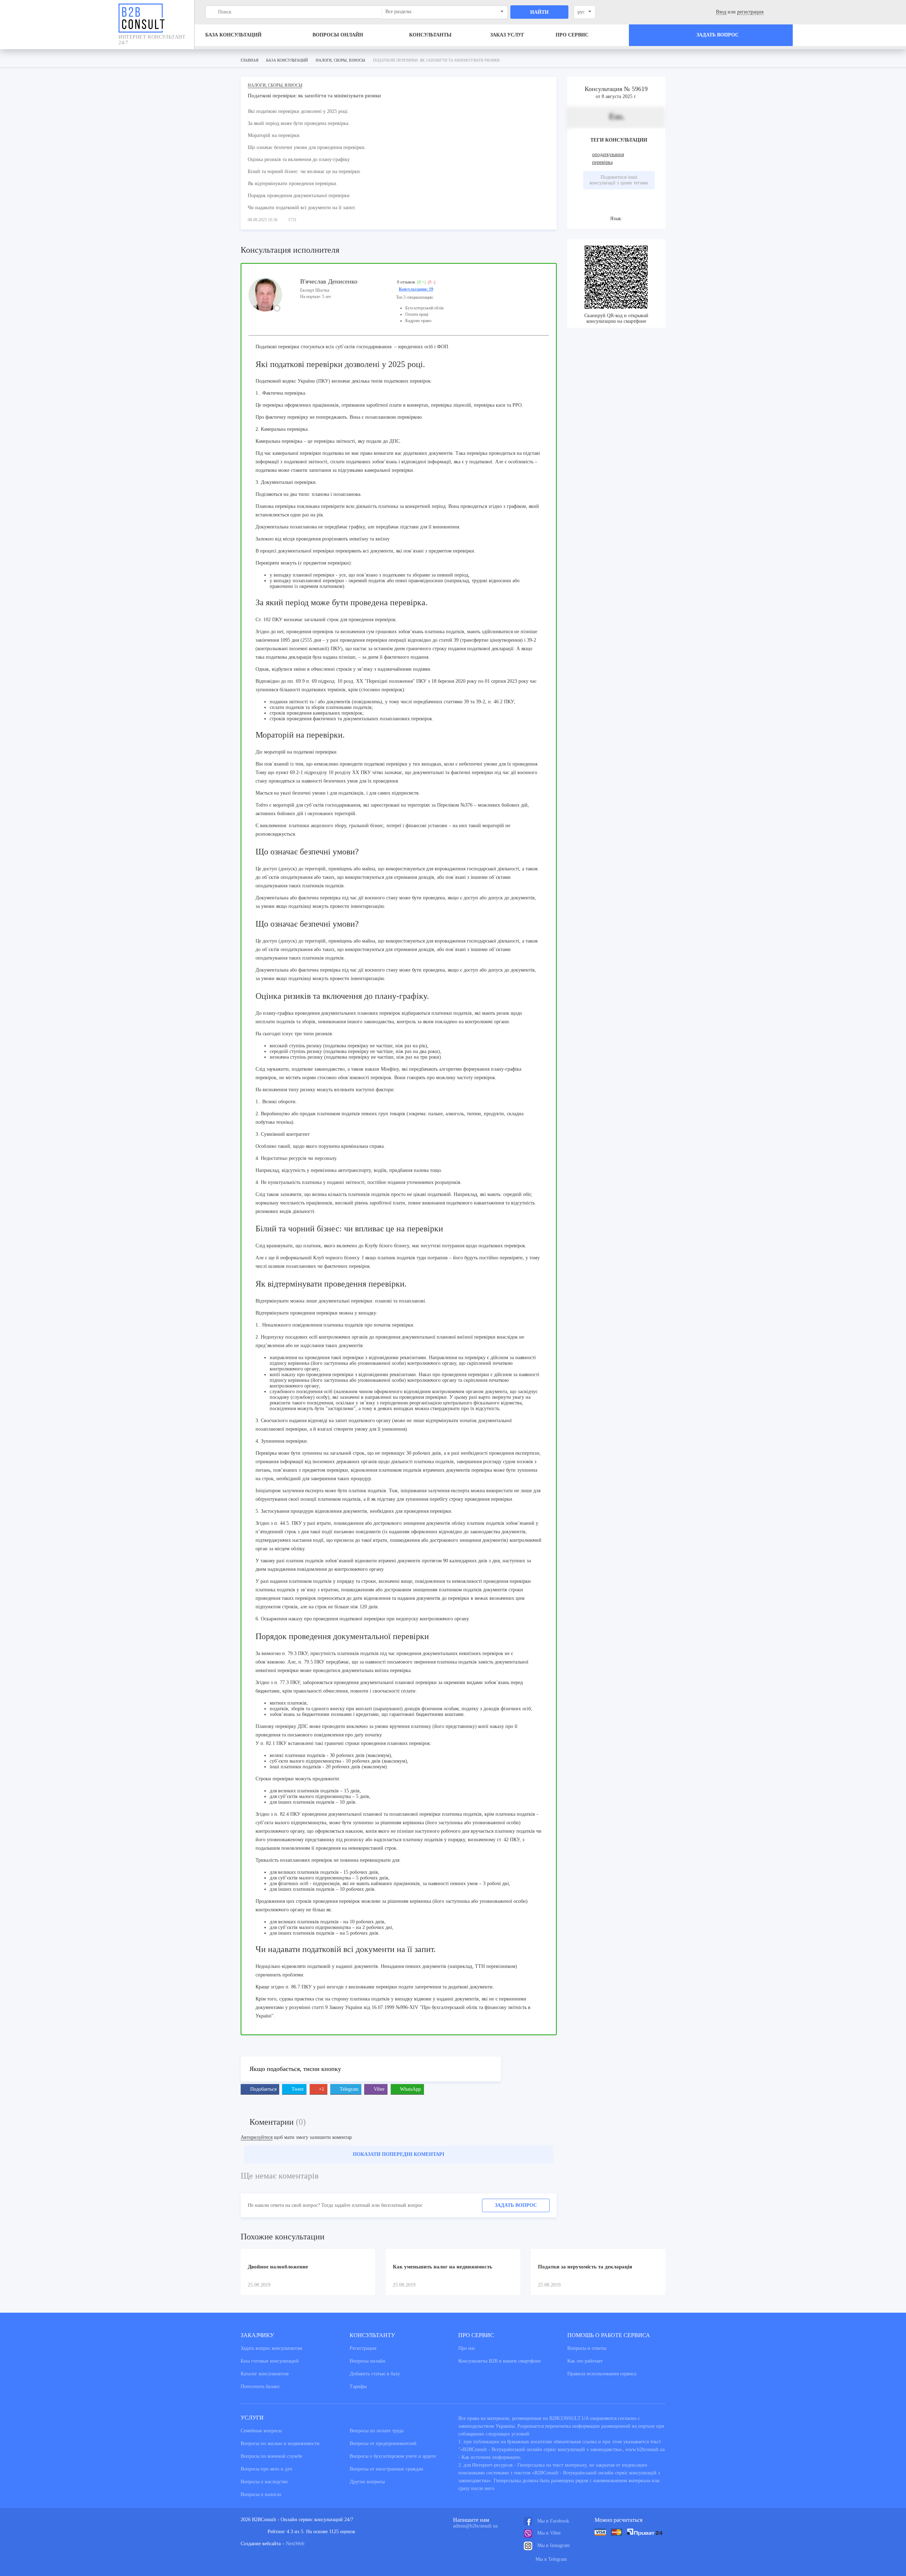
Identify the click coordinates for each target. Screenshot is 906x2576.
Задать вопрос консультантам (271, 2348)
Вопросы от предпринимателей (383, 2443)
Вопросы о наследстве (264, 2482)
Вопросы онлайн (338, 35)
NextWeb (295, 2544)
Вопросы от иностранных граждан (386, 2469)
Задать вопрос (516, 2205)
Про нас (467, 2348)
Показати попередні (398, 2154)
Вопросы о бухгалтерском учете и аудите (393, 2456)
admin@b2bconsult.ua (475, 2526)
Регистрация (363, 2348)
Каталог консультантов (265, 2374)
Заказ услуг (507, 35)
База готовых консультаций (270, 2361)
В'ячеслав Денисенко (329, 281)
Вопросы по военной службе (271, 2456)
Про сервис (572, 35)
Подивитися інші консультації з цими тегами (619, 180)
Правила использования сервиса (602, 2374)
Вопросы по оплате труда (377, 2431)
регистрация (750, 12)
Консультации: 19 (416, 289)
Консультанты (430, 35)
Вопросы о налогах (261, 2494)
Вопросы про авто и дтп (266, 2469)
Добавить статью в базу (375, 2374)
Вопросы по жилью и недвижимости (280, 2443)
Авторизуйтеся (257, 2137)
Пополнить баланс (260, 2386)
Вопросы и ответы (587, 2348)
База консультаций (233, 35)
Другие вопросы (367, 2482)
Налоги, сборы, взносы (275, 85)
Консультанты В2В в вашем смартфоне (500, 2361)
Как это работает (585, 2361)
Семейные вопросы (261, 2431)
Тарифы (358, 2386)
